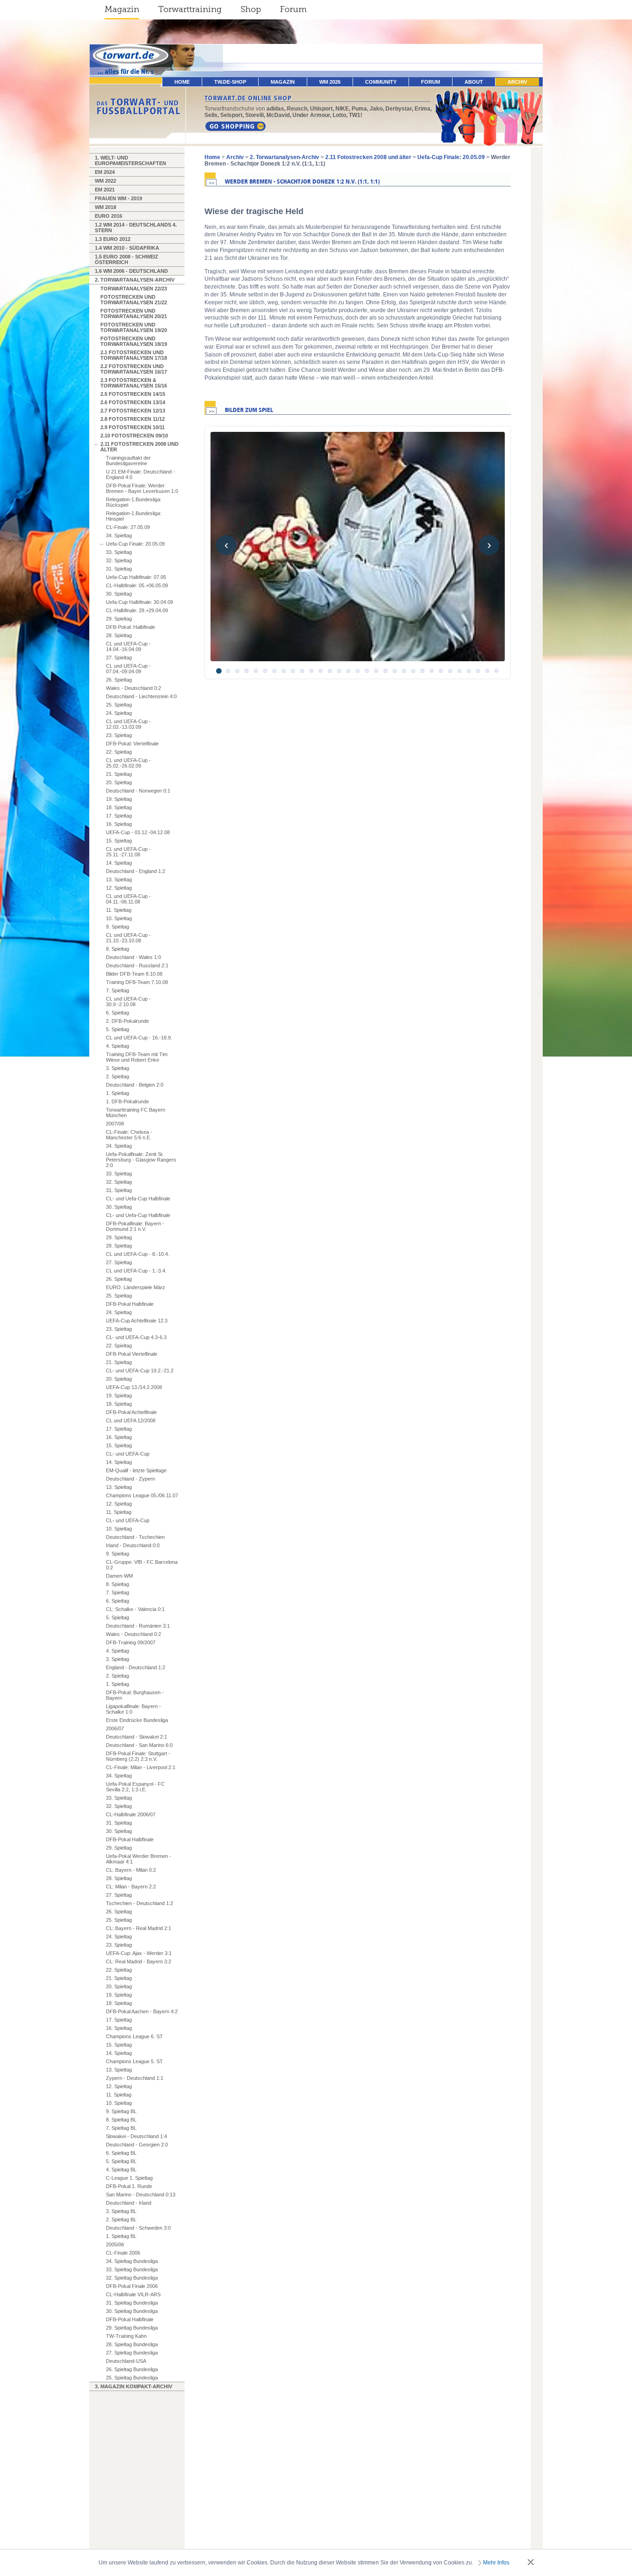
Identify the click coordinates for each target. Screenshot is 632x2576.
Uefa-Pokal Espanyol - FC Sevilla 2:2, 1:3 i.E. (135, 1787)
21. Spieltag (119, 774)
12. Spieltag (119, 888)
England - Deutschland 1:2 (136, 1667)
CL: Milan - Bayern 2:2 (131, 1887)
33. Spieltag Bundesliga (132, 2269)
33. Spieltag (119, 552)
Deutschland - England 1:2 (136, 871)
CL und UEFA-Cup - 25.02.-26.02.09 (128, 763)
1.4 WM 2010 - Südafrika (127, 248)
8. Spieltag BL (121, 2120)
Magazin (122, 9)
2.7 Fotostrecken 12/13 (133, 411)
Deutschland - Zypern (130, 1479)
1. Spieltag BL (121, 2236)
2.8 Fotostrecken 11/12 (133, 419)
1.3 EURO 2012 (113, 239)
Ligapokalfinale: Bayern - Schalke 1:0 (133, 1709)
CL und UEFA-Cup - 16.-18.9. (139, 1038)
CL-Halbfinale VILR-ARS (133, 2294)
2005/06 (115, 2244)
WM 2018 (105, 207)
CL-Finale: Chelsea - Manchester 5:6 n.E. (129, 1135)
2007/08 (115, 1124)
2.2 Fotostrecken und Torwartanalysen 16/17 (134, 369)
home (182, 82)
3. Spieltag (118, 1068)
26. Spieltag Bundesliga (132, 2369)
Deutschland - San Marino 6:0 (139, 1745)
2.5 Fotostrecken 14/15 (133, 394)
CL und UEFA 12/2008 (131, 1420)
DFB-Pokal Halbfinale (130, 1304)
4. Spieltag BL (121, 2170)
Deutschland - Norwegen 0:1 (138, 791)
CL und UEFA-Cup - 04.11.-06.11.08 (128, 899)
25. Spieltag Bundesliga (132, 2378)
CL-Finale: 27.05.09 (128, 527)
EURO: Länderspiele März (136, 1287)
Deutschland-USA (126, 2361)
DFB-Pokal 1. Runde (129, 2186)
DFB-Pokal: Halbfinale (130, 627)
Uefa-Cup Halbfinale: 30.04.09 (139, 602)
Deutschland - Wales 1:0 (133, 957)
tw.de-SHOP (230, 82)
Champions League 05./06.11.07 (142, 1495)
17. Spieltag (119, 816)
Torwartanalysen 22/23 (134, 289)
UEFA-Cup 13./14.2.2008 (134, 1387)
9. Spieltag (118, 927)
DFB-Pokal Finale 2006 (132, 2286)
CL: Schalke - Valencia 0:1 (135, 1609)
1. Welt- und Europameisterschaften (130, 160)
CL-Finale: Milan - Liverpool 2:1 (141, 1767)
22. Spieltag (119, 752)
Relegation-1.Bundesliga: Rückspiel (134, 502)
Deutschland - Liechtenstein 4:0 (141, 696)
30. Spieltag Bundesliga (132, 2311)
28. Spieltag (119, 635)
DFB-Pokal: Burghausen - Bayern (135, 1695)
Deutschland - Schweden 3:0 (138, 2228)
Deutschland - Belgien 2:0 (135, 1085)
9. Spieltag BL (121, 2111)
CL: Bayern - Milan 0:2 (131, 1870)
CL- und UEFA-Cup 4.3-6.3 (136, 1337)
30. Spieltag (119, 594)
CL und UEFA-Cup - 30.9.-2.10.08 (128, 1002)
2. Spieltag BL (121, 2219)
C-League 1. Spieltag (129, 2178)
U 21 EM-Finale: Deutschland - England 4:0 (140, 474)
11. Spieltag (119, 910)
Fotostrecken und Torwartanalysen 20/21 (134, 314)
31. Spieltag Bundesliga (132, 2303)
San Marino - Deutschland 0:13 (141, 2195)
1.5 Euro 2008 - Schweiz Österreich (127, 259)
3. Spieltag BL (121, 2211)
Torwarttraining (190, 9)
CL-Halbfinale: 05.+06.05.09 (137, 585)
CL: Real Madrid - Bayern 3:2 (139, 1961)
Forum (293, 9)
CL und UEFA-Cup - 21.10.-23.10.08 (128, 938)
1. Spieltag (118, 1093)
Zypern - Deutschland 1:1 (135, 2078)
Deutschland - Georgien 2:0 (137, 2145)
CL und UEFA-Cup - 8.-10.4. (138, 1254)
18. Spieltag (119, 807)
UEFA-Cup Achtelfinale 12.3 (137, 1321)
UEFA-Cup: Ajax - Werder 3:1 (139, 1953)
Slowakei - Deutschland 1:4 (136, 2136)
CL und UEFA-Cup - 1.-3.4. (136, 1271)
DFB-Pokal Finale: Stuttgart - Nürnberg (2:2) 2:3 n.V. (138, 1756)
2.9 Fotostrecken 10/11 (133, 427)
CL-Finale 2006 (123, 2253)
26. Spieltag (119, 680)
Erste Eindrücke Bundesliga (137, 1720)
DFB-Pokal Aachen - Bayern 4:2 (142, 2011)
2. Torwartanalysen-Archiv (135, 280)
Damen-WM (119, 1576)
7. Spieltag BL (121, 2128)
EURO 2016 (108, 216)
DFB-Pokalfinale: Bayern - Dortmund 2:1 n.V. (135, 1226)
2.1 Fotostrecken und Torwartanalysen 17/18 (134, 355)
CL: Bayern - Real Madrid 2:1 (139, 1928)
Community (381, 82)
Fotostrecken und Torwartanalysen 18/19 (134, 341)
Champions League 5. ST (134, 2061)
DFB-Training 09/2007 (131, 1642)
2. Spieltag (118, 1076)
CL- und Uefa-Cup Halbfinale (138, 1199)
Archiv (517, 82)
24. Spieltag (119, 713)
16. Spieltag (119, 824)
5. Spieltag (118, 1029)
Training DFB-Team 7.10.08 (137, 982)
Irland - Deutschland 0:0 (133, 1545)
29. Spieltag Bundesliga (132, 2328)
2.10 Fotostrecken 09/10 (134, 436)
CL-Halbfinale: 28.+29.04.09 (137, 610)
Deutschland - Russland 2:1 (137, 965)
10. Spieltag (119, 918)
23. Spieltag (119, 735)
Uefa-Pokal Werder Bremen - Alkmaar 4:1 (139, 1859)
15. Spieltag (119, 841)
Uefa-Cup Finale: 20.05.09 (135, 544)
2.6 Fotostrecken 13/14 (133, 402)
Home (212, 157)
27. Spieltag (119, 658)
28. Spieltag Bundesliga (132, 2344)
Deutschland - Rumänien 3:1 (138, 1626)
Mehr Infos (496, 2563)
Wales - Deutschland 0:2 (133, 688)
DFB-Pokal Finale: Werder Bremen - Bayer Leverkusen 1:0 (142, 488)
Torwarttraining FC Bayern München (136, 1113)
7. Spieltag (118, 990)
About (474, 82)
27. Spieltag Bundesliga (132, 2353)
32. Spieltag (119, 560)
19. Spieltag (119, 799)
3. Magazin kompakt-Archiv (133, 2386)
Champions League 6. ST (134, 2036)
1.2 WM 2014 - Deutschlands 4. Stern (136, 227)
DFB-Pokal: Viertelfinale (132, 744)
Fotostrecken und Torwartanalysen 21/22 (134, 300)
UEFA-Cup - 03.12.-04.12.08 (138, 832)
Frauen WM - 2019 (118, 198)
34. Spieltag (119, 535)
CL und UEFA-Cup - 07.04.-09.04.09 (128, 669)
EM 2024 (105, 172)
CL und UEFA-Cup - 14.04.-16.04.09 (128, 646)
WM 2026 (330, 82)
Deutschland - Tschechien (135, 1537)
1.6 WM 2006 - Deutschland (131, 271)
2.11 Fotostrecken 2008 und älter (139, 447)
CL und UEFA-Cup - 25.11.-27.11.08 (128, 852)
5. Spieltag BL (121, 2161)
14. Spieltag (119, 863)
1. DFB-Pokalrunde (127, 1101)
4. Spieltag (118, 1046)
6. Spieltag (118, 1013)
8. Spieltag (118, 949)
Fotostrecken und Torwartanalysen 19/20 (134, 327)
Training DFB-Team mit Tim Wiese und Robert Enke (137, 1057)
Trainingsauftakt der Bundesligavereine (128, 461)
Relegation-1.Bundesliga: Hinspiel (134, 516)
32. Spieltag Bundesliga (132, 2278)
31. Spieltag (119, 569)
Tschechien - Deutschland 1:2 (139, 1903)
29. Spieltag (119, 619)
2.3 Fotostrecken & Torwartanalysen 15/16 (134, 383)
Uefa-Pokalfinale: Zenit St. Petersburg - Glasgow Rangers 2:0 (141, 1160)
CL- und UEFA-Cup (128, 1454)
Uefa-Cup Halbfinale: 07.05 (136, 577)
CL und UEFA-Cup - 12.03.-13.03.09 (128, 724)
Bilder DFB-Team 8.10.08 (134, 974)
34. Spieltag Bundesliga (132, 2261)
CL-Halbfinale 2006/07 (131, 1814)
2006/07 (115, 1728)
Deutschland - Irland (129, 2203)
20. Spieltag (119, 782)
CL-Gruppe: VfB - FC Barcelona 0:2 (142, 1565)
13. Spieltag (119, 879)
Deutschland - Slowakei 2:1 (136, 1737)
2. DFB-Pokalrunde (127, 1021)
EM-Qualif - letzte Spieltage (136, 1470)
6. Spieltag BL (121, 2153)
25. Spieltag (119, 705)
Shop (251, 9)
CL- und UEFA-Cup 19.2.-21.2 (140, 1371)
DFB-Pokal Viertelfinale (132, 1354)
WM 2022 (105, 181)
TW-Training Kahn (126, 2336)
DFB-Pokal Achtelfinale (131, 1412)
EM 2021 (105, 190)
